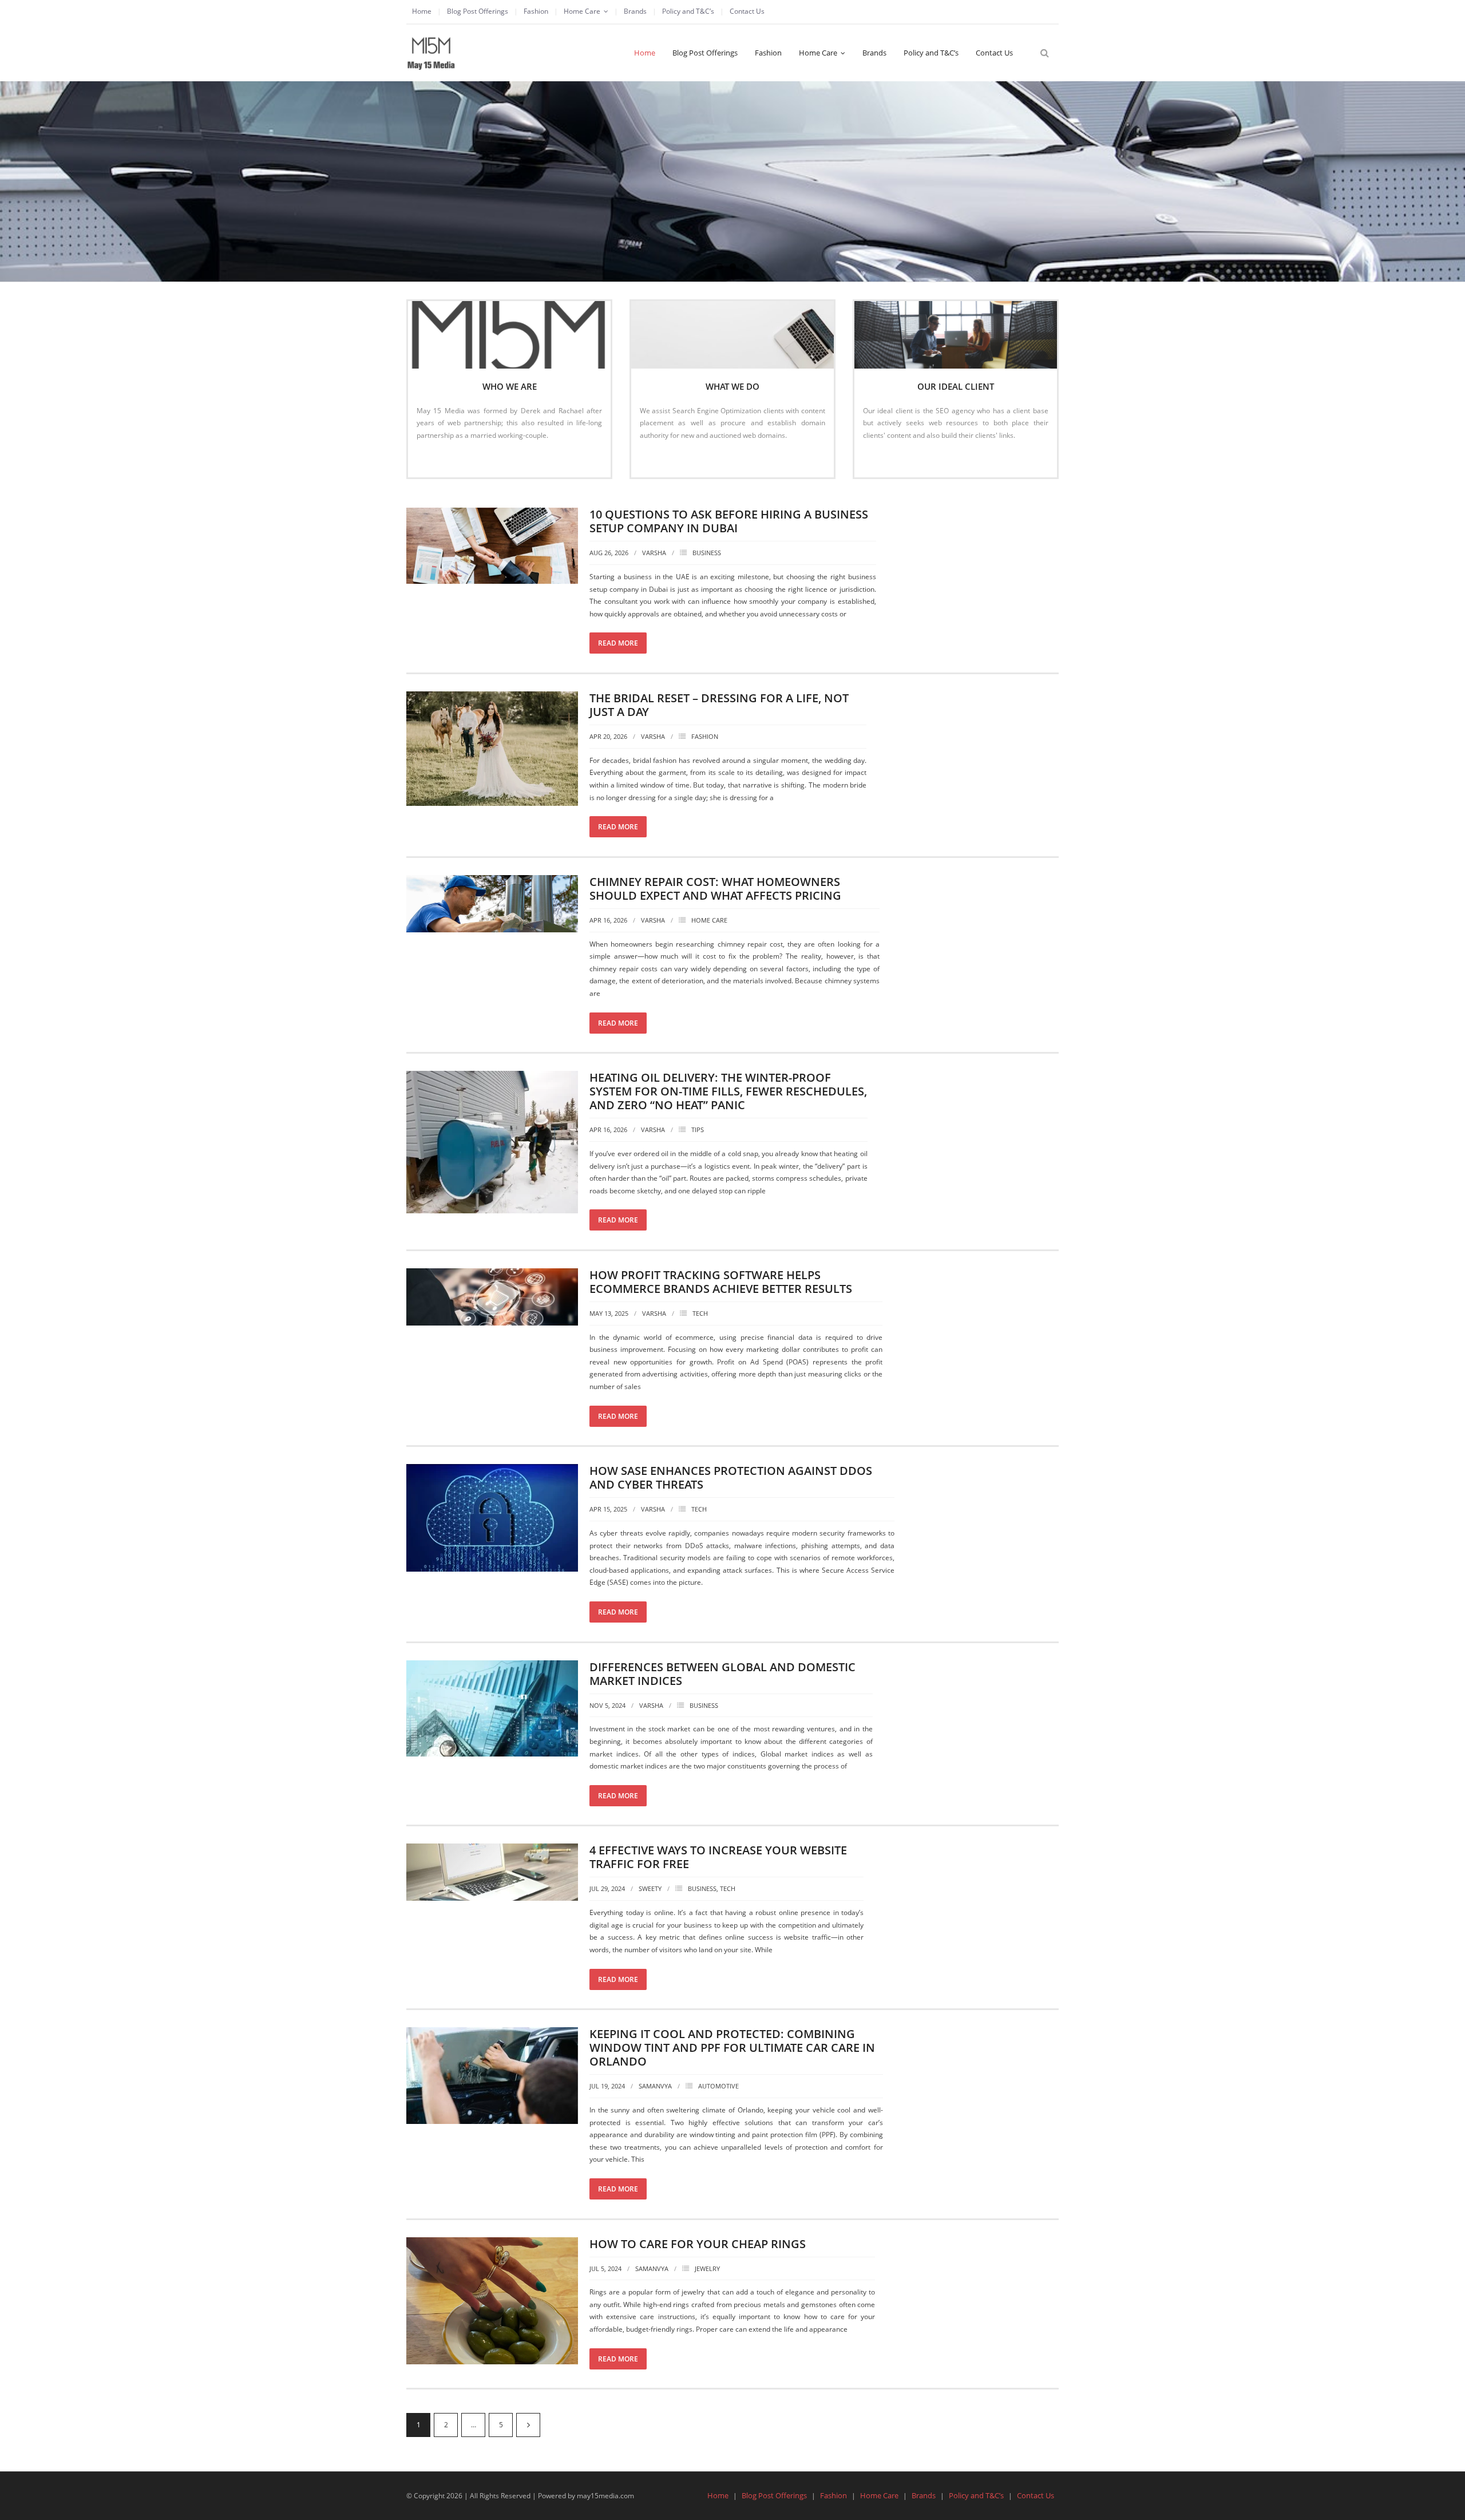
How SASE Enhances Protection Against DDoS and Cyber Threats (731, 1477)
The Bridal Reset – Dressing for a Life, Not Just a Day (719, 705)
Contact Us (747, 11)
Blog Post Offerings (478, 11)
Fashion (536, 11)
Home (422, 11)
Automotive (718, 2086)
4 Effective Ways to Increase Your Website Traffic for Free (718, 1857)
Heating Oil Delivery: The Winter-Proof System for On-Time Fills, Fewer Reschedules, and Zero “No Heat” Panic (728, 1091)
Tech (700, 1313)
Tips (698, 1130)
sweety (650, 1888)
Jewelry (707, 2268)
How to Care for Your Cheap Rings (698, 2244)
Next (528, 2425)
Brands (635, 11)
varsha (654, 553)
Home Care (582, 11)
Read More (440, 459)
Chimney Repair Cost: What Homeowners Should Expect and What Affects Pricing (715, 889)
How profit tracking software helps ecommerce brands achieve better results (721, 1282)
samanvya (655, 2086)
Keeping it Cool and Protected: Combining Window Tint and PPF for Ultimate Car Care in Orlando (732, 2048)
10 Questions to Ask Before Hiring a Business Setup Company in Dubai (729, 521)
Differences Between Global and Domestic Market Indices (722, 1674)
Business (707, 553)
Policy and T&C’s (688, 11)
